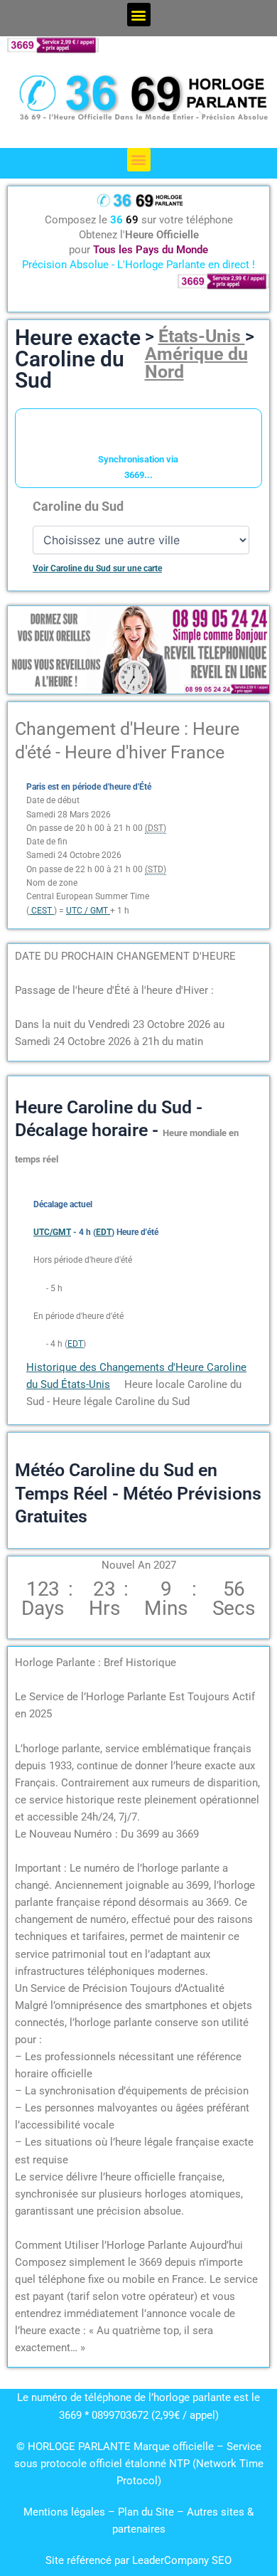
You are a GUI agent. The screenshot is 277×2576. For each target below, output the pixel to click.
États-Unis (202, 336)
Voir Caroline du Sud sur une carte (97, 568)
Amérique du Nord (196, 363)
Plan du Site (147, 2512)
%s (39, 1288)
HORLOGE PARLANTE (79, 2447)
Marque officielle (174, 2447)
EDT (75, 1344)
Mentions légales (64, 2512)
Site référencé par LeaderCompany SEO (138, 2560)
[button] (139, 15)
